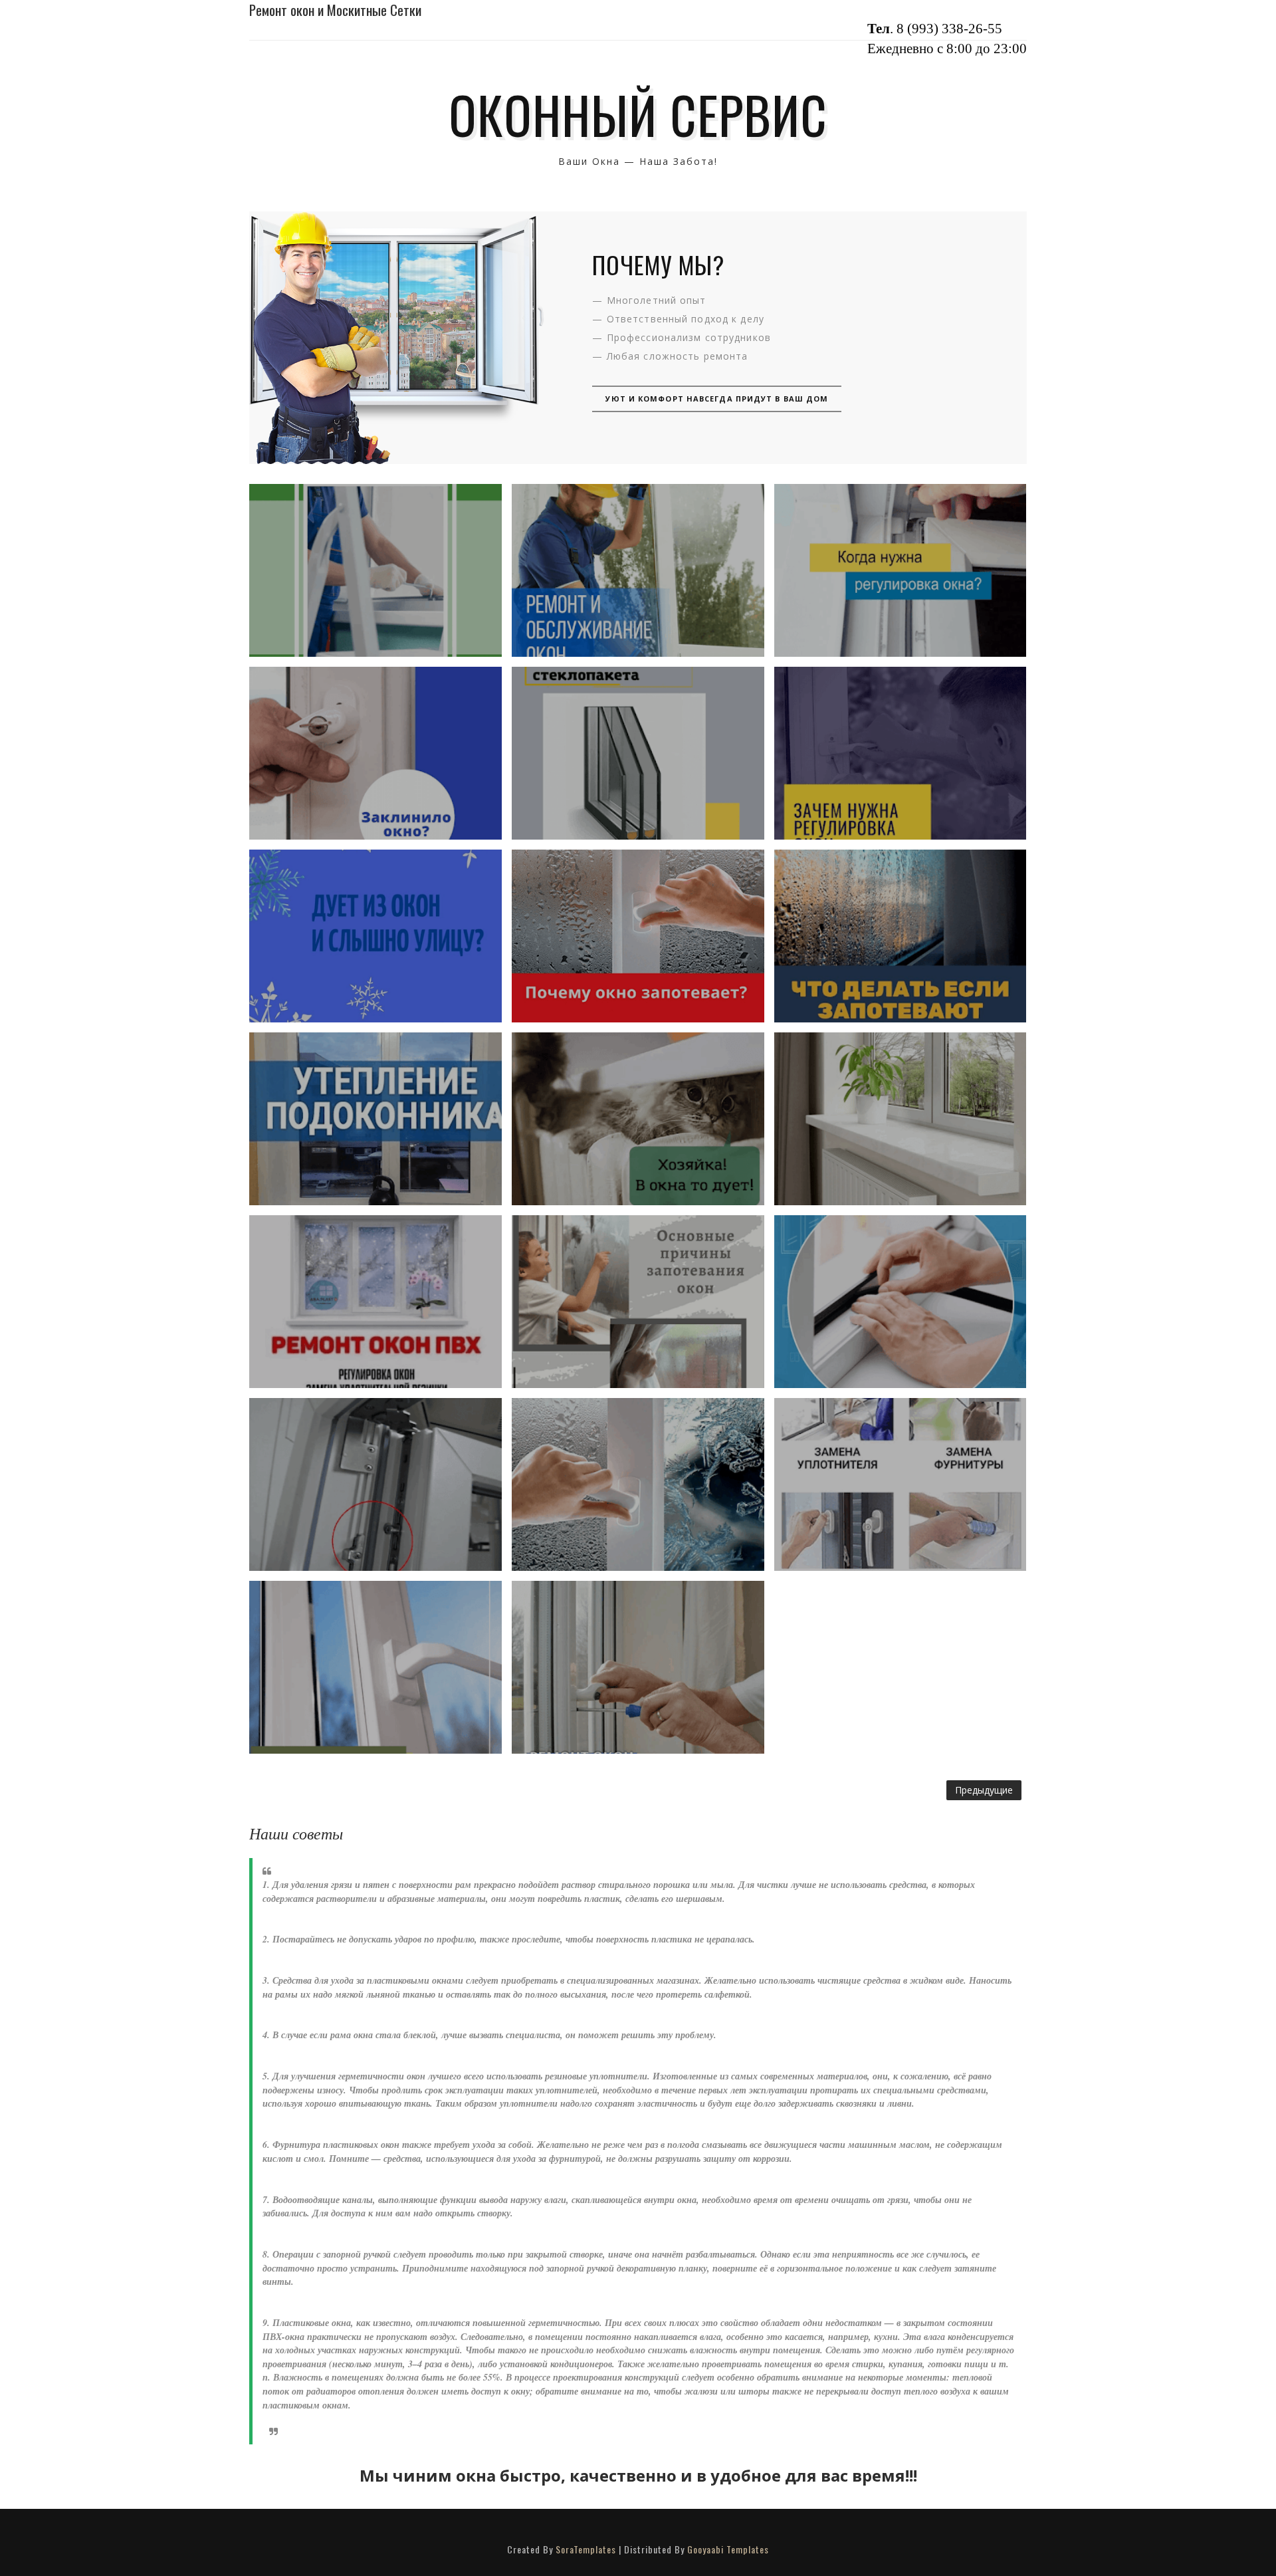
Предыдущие (984, 1790)
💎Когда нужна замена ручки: (375, 1667)
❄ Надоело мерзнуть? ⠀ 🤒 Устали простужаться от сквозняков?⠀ (375, 936)
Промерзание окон (638, 1484)
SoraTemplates (586, 2549)
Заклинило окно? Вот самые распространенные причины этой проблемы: (375, 753)
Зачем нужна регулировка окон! (900, 753)
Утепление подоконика (375, 1118)
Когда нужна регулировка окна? (900, 570)
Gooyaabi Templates (728, 2549)
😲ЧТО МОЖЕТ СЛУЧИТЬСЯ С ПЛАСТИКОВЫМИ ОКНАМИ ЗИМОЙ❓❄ (375, 570)
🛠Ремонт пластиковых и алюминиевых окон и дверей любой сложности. (638, 1667)
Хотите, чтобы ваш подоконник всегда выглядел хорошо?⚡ (900, 1118)
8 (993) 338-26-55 (949, 29)
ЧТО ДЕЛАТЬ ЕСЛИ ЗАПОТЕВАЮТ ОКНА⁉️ (900, 936)
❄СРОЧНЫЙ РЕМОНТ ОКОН (638, 1118)
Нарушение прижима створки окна (375, 1484)
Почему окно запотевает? (638, 936)
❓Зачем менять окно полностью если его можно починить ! (900, 1484)
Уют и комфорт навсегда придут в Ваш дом (717, 399)
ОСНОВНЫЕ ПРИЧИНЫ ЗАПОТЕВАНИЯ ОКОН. (638, 1302)
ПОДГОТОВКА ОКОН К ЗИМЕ (375, 1301)
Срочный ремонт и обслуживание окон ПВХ (638, 570)
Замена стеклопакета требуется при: (638, 753)
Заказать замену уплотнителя (900, 1302)
